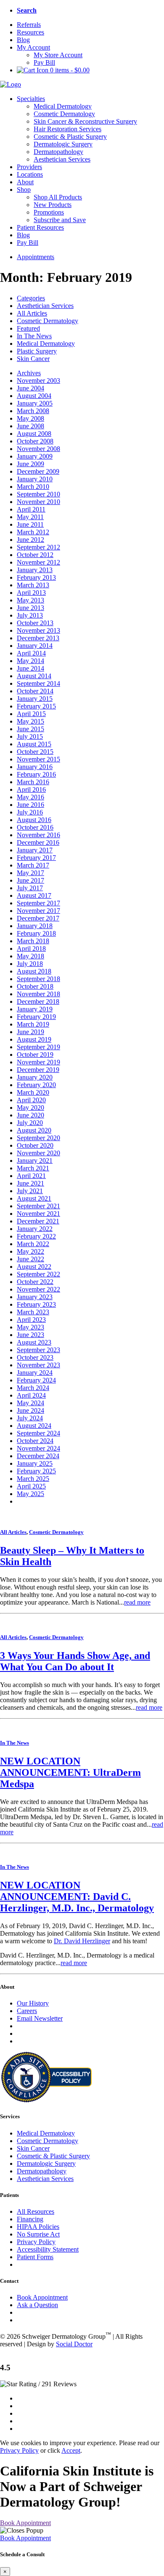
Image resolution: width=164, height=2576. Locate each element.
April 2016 (31, 789)
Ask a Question (37, 2305)
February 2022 (36, 1236)
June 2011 (30, 524)
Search (27, 10)
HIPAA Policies (38, 2227)
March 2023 (33, 1312)
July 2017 (30, 888)
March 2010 (33, 487)
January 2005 (35, 403)
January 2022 (35, 1229)
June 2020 (30, 1115)
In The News (34, 336)
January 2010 (35, 479)
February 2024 (36, 1380)
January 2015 (35, 699)
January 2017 (35, 850)
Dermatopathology (58, 152)
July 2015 (30, 736)
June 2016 (30, 805)
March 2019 (33, 1024)
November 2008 (38, 449)
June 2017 (30, 880)
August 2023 (34, 1342)
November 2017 (38, 911)
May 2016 (30, 797)
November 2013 (38, 630)
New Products (53, 205)
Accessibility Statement (48, 2249)
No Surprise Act (38, 2234)
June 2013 (30, 608)
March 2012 (33, 532)
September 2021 (38, 1206)
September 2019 (38, 1047)
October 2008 (35, 441)
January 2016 (35, 767)
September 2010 (38, 494)
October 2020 (35, 1145)
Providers (29, 167)
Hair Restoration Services (67, 129)
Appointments (36, 257)
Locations (30, 174)
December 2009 (38, 471)
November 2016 (38, 835)
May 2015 (30, 721)
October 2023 (35, 1357)
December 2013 (38, 638)
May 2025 (30, 1494)
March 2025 (33, 1479)
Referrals (29, 25)
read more (137, 1602)
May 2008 (30, 418)
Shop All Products (58, 197)
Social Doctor (74, 2344)
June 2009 (30, 464)
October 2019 (35, 1055)
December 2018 (38, 1001)
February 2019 (36, 1017)
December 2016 (38, 842)
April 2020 (31, 1100)
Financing (30, 2219)
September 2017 (38, 903)
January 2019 (35, 1009)
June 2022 (30, 1259)
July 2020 (30, 1123)
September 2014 (38, 683)
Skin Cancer (33, 359)
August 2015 (34, 744)
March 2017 (33, 865)
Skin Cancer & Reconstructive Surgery (85, 121)
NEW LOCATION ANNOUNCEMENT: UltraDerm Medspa (70, 1772)
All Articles (32, 313)
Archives (29, 373)
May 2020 (30, 1108)
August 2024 (34, 1426)
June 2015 (30, 729)
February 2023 (36, 1304)
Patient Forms (35, 2257)
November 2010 (38, 502)
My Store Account (58, 55)
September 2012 (38, 547)
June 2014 (30, 668)
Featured (28, 328)
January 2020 (35, 1077)
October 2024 (35, 1441)
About (25, 182)
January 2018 (35, 926)
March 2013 (33, 585)
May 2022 (30, 1251)
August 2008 (34, 434)
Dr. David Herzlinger (82, 1941)
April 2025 (31, 1486)
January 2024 (35, 1373)
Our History (33, 2003)
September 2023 (38, 1350)
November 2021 (38, 1214)
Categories (31, 298)
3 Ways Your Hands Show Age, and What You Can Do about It (75, 1661)
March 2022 (33, 1244)
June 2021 (30, 1183)
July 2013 (30, 615)
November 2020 (38, 1153)
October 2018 (35, 986)
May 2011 (30, 517)
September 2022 (38, 1274)
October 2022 (35, 1282)
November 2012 (38, 562)
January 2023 (35, 1297)
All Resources (36, 2211)
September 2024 (38, 1433)
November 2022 (38, 1289)
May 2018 (30, 956)
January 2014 (35, 646)
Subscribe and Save (60, 220)
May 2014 (30, 661)
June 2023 (30, 1335)
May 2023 (30, 1327)
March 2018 (33, 941)
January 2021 (35, 1161)
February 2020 (36, 1085)
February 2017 (36, 858)
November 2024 (38, 1448)
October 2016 (35, 827)
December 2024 (38, 1456)
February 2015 (36, 706)
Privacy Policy (36, 2242)
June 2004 (30, 388)
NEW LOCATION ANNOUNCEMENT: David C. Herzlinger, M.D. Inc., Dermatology (77, 1897)
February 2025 (36, 1471)
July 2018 (30, 964)
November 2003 (38, 381)
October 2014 (35, 691)
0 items (69, 70)
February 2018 (36, 933)
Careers (27, 2011)
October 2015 (35, 752)
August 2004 (34, 396)
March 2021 (33, 1168)
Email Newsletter (40, 2018)
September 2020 (38, 1138)
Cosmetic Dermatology (64, 114)
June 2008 (30, 426)
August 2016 (34, 820)
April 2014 (31, 653)
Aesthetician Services (62, 159)
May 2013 (30, 600)
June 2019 (30, 1032)
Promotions (49, 212)
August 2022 (34, 1267)
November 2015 (38, 759)
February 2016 (36, 774)
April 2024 (31, 1395)
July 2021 (30, 1191)
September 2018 (38, 979)
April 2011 (31, 509)
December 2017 (38, 918)
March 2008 (33, 411)
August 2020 (34, 1130)
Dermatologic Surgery (63, 144)
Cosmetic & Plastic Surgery (70, 137)
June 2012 (30, 540)
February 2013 (36, 577)
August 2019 (34, 1039)
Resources (30, 32)
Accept (71, 2450)
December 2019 (38, 1070)
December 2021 (38, 1221)
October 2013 (35, 623)
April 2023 (31, 1320)
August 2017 (34, 895)
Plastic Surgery (37, 351)
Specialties (31, 99)
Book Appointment (42, 2297)
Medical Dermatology (63, 106)
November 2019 (38, 1062)
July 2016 (30, 812)
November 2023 (38, 1365)
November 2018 (38, 994)
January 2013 (35, 570)
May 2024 (30, 1403)
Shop (24, 190)
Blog (23, 40)
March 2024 (33, 1388)
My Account (33, 47)
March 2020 (33, 1092)
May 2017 (30, 873)
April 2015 (31, 714)
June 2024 (30, 1410)
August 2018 (34, 971)
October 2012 (35, 555)
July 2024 (30, 1418)
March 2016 (33, 782)
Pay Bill (44, 62)
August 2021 (34, 1198)
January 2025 (35, 1463)
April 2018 (31, 948)
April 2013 (31, 593)
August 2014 (34, 676)
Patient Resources (40, 227)
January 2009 (35, 456)
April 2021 (31, 1176)
